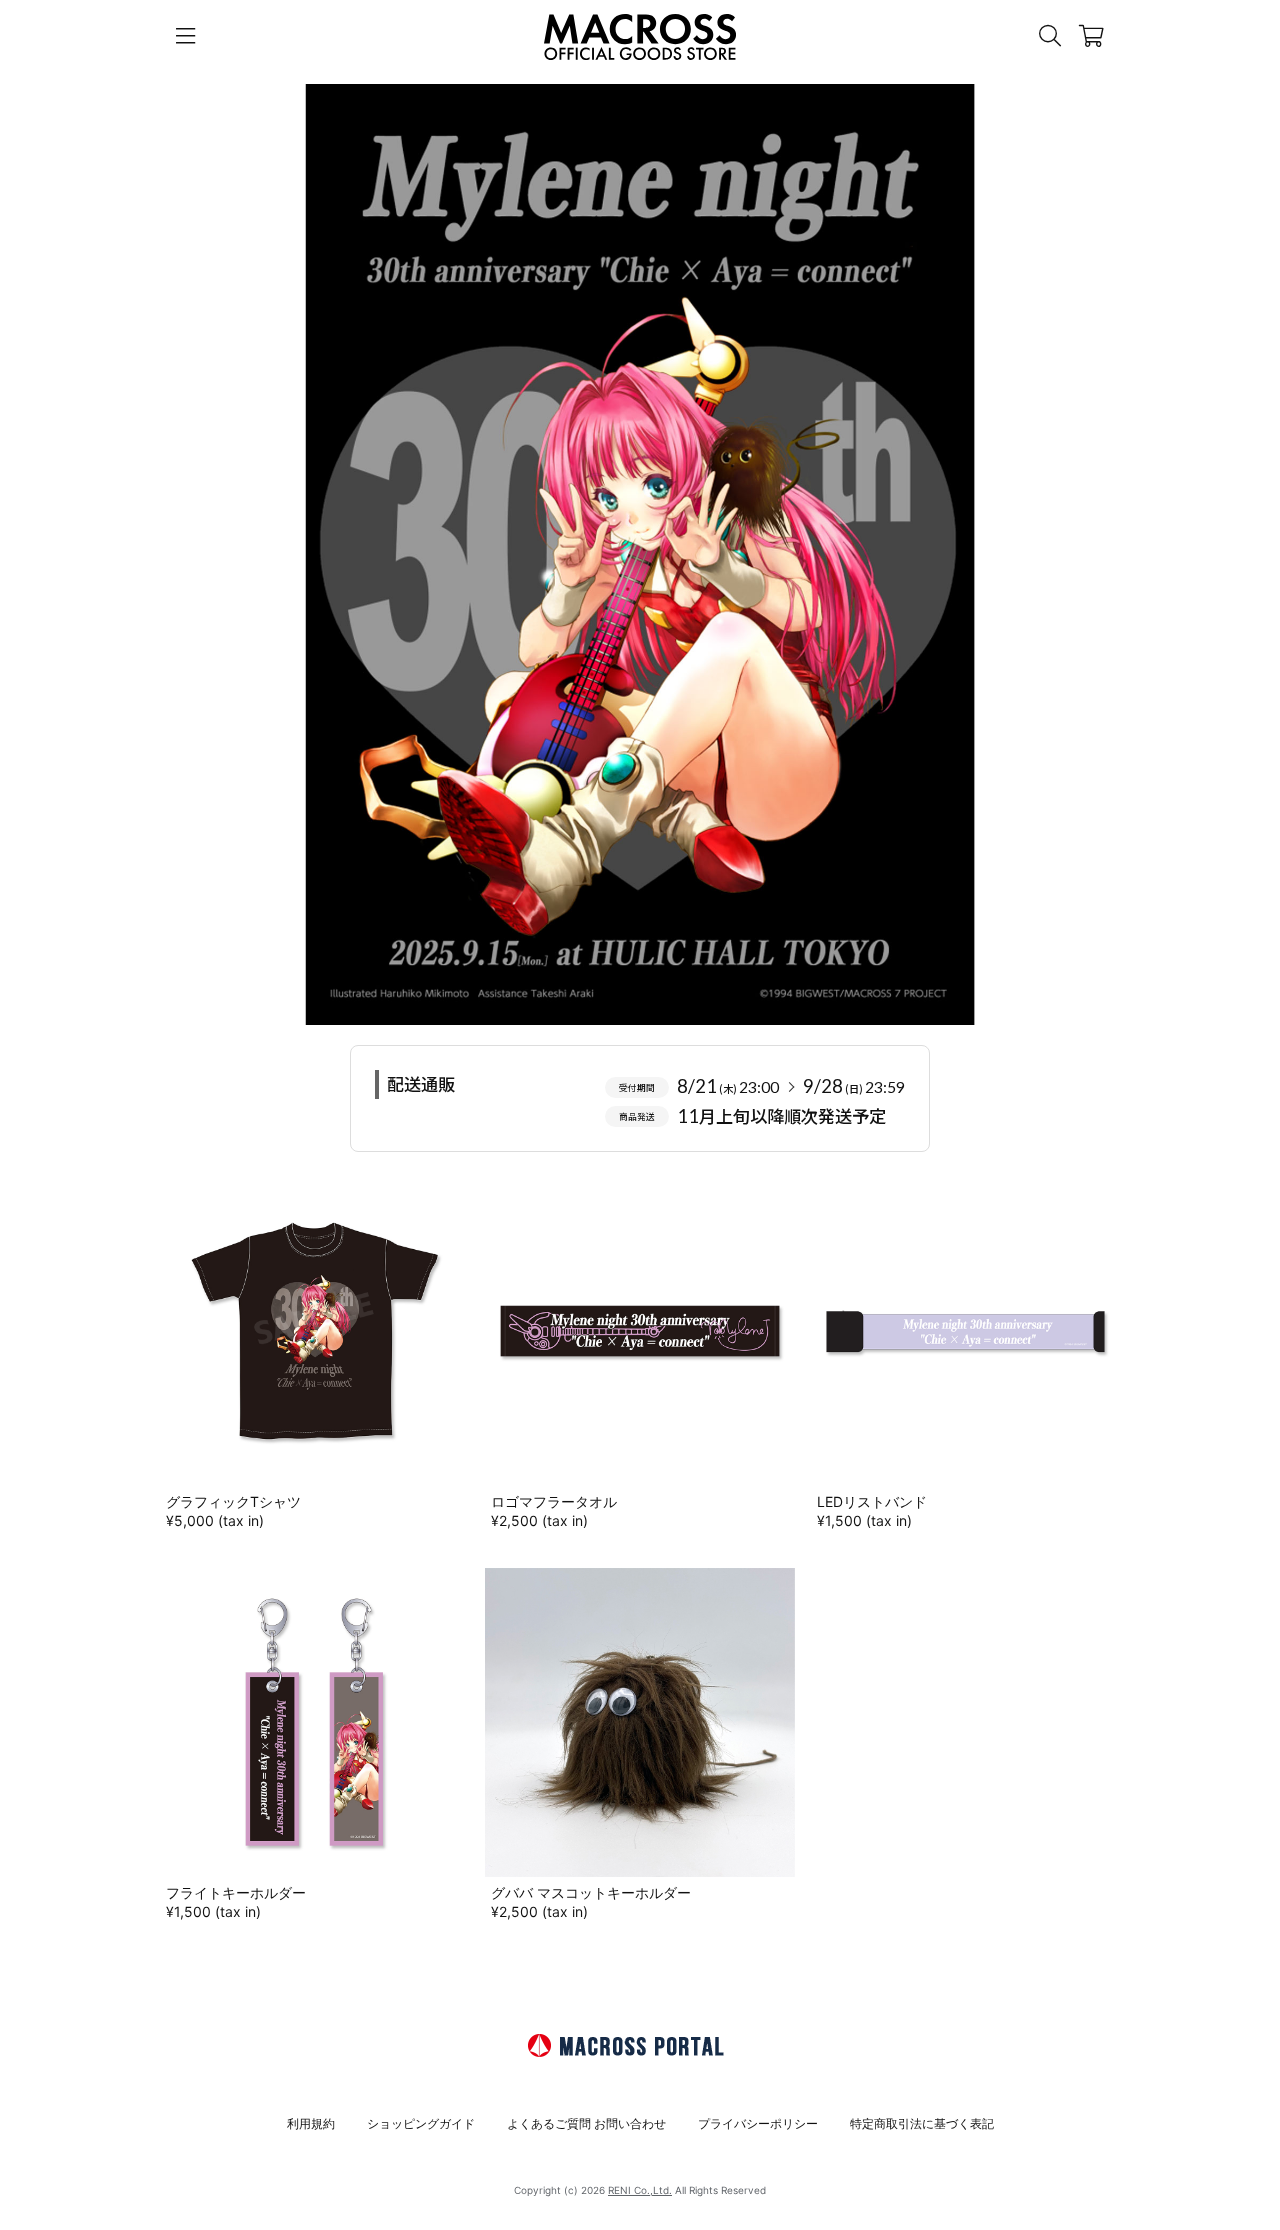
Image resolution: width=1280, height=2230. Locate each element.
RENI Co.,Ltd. (640, 2190)
